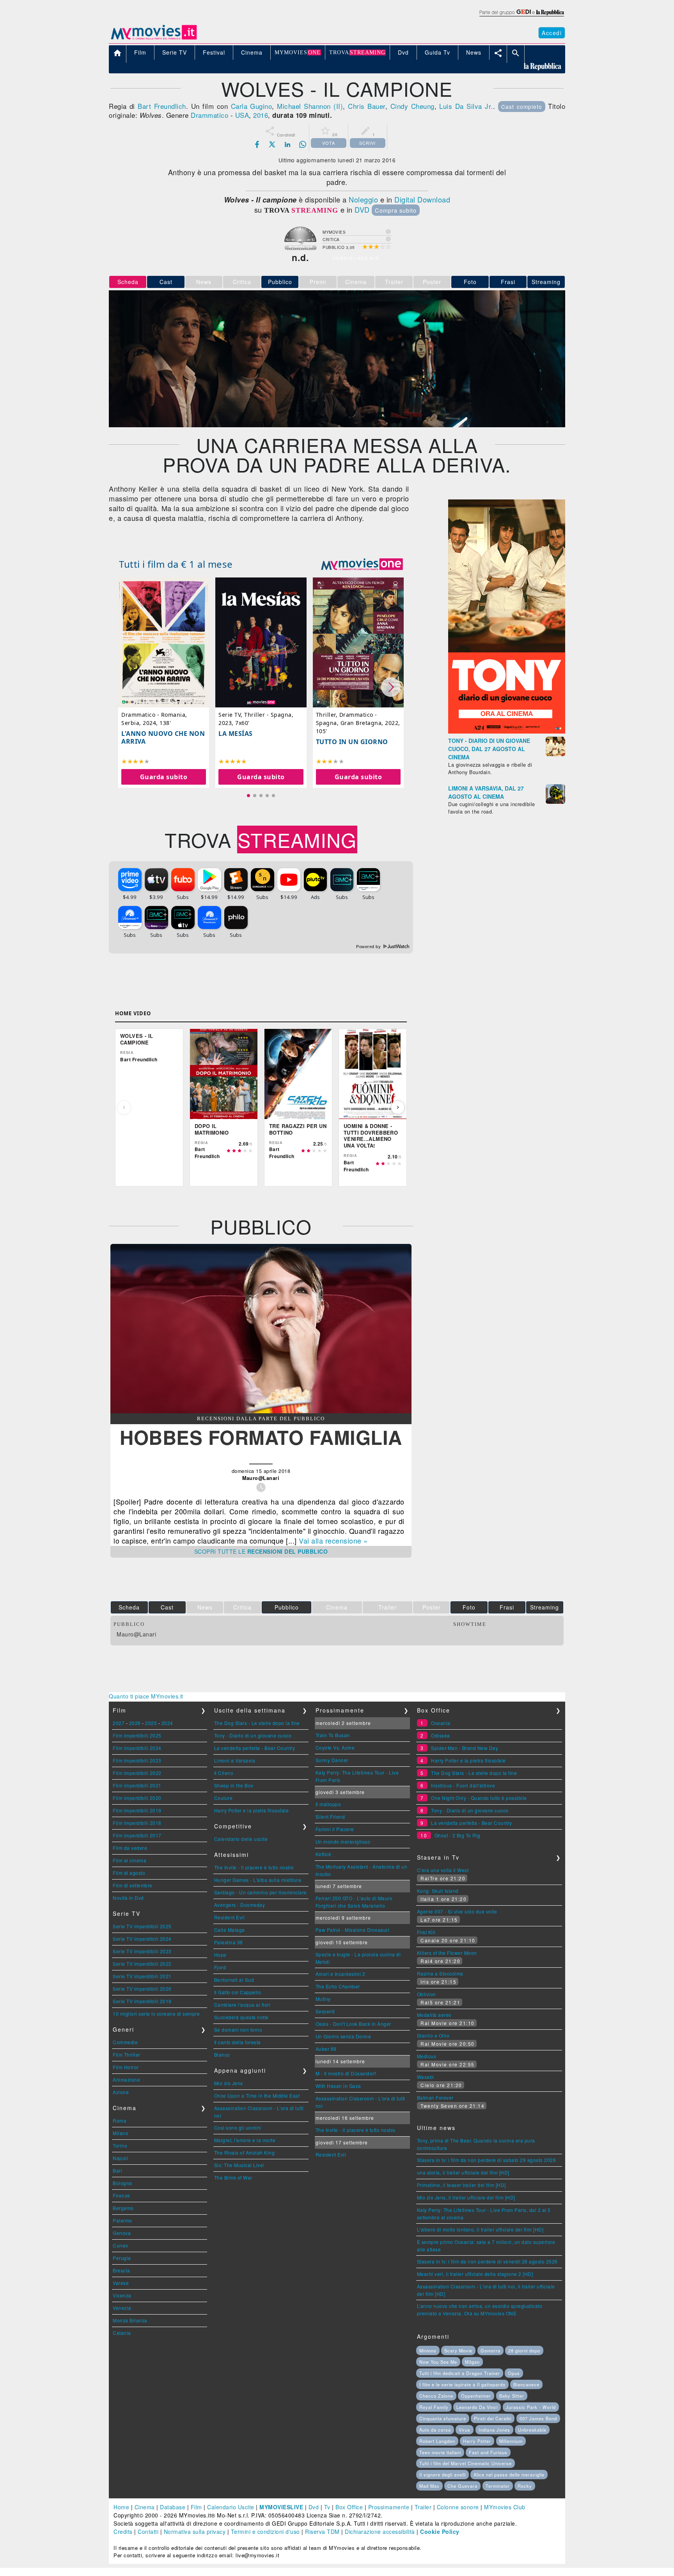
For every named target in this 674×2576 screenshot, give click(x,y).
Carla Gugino (252, 106)
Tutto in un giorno (352, 742)
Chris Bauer (366, 106)
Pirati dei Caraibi (493, 2418)
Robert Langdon (437, 2441)
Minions (428, 2350)
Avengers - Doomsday (240, 1905)
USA (242, 115)
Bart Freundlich (162, 106)
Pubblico (280, 282)
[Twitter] (272, 144)
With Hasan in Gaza (338, 2086)
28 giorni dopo (524, 2350)
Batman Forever (435, 2097)
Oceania (441, 1723)
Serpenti (325, 2011)
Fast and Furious (488, 2452)
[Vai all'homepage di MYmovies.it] (154, 39)
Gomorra (490, 2350)
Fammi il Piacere (335, 1829)
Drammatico (209, 115)
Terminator (498, 2486)
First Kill (426, 1932)
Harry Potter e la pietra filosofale (252, 1810)
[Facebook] (257, 144)
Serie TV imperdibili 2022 (142, 1964)
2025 (151, 1723)
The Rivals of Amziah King (245, 2152)
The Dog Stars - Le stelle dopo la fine (257, 1723)
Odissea (441, 1735)
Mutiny (323, 1999)
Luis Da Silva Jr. (466, 106)
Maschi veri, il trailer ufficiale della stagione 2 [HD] (475, 2274)
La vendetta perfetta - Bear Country (255, 1748)
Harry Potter (477, 2441)
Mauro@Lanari (136, 1634)
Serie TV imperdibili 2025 (142, 1926)
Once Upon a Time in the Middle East (257, 2095)
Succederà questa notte (241, 2017)
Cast (166, 282)
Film (196, 2507)
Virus (465, 2430)
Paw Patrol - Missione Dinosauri (353, 1930)
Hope (220, 1955)
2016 (261, 115)
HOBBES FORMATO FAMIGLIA (261, 1437)
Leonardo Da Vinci (477, 2407)
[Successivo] (398, 1107)
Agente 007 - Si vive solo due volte (457, 1911)
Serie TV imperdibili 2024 (142, 1939)
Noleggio (363, 199)
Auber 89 (326, 2049)
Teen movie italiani (440, 2452)
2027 (119, 1723)
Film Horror (126, 2067)
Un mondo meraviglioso (343, 1841)
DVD (362, 210)
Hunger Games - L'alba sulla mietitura (258, 1880)
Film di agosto (129, 1873)
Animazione (126, 2079)
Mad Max (429, 2486)
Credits (123, 2532)
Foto (470, 282)
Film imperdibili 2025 (137, 1735)
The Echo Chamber (338, 1986)
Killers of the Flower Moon (447, 1953)
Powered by (369, 947)
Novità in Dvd (128, 1898)
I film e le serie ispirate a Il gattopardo (462, 2384)
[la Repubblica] (521, 17)
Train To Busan (333, 1735)
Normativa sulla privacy (195, 2532)
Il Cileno (224, 1773)
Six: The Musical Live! (239, 2165)
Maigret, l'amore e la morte (245, 2140)
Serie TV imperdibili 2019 (142, 2001)
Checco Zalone (436, 2396)
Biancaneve (526, 2384)
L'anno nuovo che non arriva (163, 737)
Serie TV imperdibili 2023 (142, 1951)
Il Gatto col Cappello (238, 1992)
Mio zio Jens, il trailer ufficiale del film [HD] (466, 2197)
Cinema (145, 2507)
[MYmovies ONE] (362, 564)
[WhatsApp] (303, 144)
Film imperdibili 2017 (137, 1835)
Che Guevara (462, 2486)
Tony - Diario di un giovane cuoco (253, 1735)
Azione (121, 2092)
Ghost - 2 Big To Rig (458, 1835)
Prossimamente (389, 2507)
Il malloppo (328, 1804)
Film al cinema (129, 1860)
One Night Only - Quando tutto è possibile (479, 1798)
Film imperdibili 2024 (137, 1748)
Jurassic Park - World (531, 2407)
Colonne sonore (458, 2507)
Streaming (546, 282)
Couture (223, 1798)
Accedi (552, 33)
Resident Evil (230, 1917)
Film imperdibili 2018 (137, 1823)
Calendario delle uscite (241, 1839)
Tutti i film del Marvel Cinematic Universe (466, 2463)
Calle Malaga (230, 1930)
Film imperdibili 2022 (137, 1773)
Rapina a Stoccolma (440, 1973)
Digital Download (422, 199)
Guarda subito (164, 777)
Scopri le (261, 1551)
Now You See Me (438, 2362)
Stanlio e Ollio (433, 2035)
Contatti (148, 2532)
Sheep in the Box (234, 1785)
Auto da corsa (435, 2430)
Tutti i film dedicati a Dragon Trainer (460, 2373)
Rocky (525, 2486)
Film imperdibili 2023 (137, 1760)
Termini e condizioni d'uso (265, 2532)
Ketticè (324, 1854)
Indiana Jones (494, 2430)
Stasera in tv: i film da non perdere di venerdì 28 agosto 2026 (487, 2261)
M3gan (472, 2362)
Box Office (349, 2507)
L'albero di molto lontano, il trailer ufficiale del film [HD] (480, 2229)
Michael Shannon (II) (310, 106)
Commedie (125, 2042)
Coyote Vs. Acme (335, 1747)
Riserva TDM (322, 2532)
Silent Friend (330, 1817)
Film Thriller (127, 2055)
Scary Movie (458, 2350)
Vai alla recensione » (333, 1540)
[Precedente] (124, 1107)
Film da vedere (130, 1848)
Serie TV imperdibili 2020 (142, 1989)
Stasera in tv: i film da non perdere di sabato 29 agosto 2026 (487, 2160)
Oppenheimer (476, 2396)
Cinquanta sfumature (443, 2418)
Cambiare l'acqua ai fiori (242, 2005)
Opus (514, 2373)
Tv (327, 2507)
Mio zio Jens (229, 2083)
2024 (167, 1723)
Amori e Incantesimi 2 (341, 1974)
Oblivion (427, 1994)
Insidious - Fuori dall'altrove (463, 1785)
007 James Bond (538, 2418)
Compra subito (396, 210)
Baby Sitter (512, 2396)
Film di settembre (133, 1885)
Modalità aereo (434, 2015)
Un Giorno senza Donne (343, 2036)
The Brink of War (233, 2177)
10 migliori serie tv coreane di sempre (156, 2014)
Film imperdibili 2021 (137, 1785)
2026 (135, 1723)
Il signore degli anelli (443, 2475)
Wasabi (426, 2077)
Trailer (423, 2507)
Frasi (508, 282)
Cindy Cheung (412, 106)
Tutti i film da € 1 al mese (176, 564)
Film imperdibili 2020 (137, 1798)
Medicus (427, 2056)
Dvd (314, 2507)
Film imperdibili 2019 (137, 1810)
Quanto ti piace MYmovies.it (146, 1696)
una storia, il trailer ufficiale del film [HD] (463, 2172)
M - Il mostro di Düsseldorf (346, 2073)
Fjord (220, 1967)
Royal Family (434, 2407)
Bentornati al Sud (234, 1980)
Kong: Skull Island (438, 1891)
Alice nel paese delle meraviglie (509, 2475)
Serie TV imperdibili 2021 (142, 1976)
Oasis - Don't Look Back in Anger (353, 2024)
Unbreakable (532, 2430)
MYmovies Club (505, 2507)
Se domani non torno (238, 2030)
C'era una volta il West (443, 1870)
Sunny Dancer (332, 1760)
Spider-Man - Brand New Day (465, 1748)
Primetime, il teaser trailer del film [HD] (461, 2185)
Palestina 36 (229, 1942)
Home (121, 2507)
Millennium (511, 2441)
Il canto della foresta (238, 2042)
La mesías (236, 734)
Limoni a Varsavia (235, 1760)
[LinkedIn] (287, 144)
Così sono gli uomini (238, 2127)
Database (173, 2507)
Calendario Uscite (231, 2507)
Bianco (222, 2055)
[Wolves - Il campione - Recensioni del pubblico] (261, 1411)
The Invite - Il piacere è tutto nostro (254, 1867)
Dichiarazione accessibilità (380, 2532)
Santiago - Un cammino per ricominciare (261, 1892)
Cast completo (522, 107)
